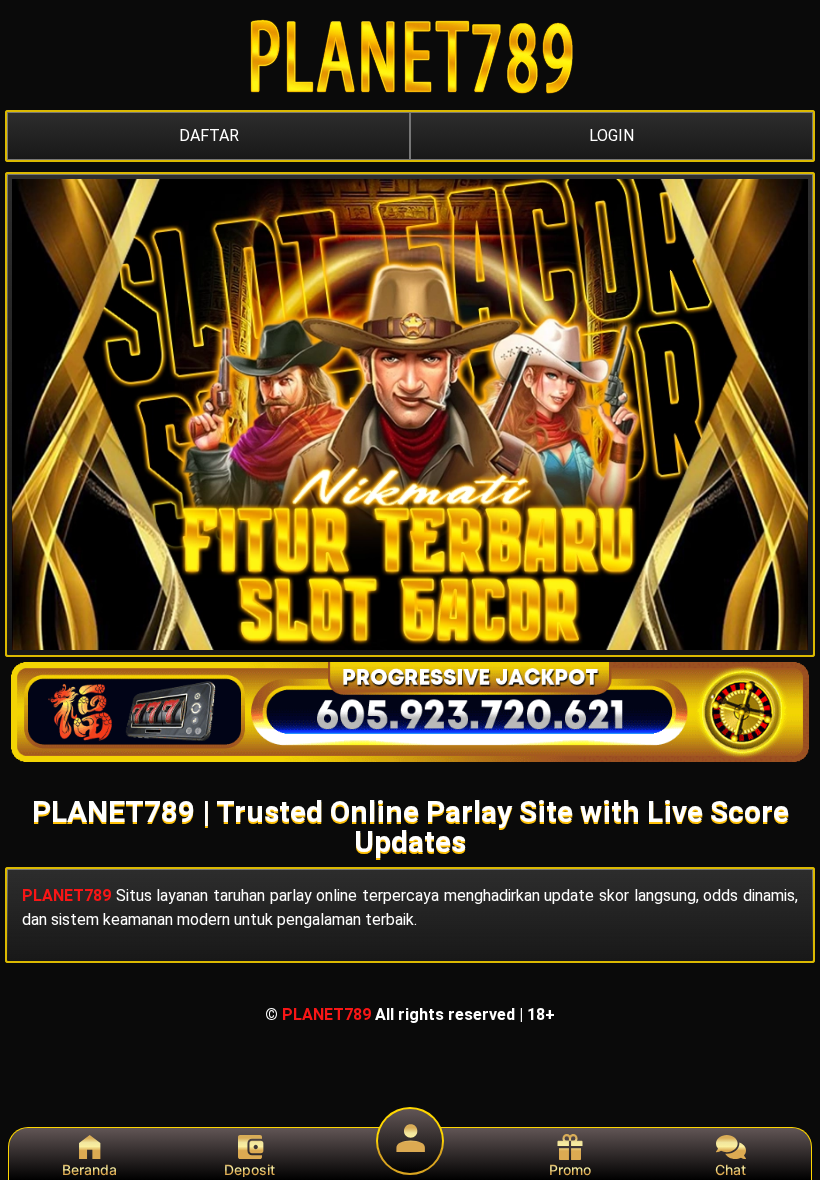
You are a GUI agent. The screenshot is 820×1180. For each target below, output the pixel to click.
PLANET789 (66, 895)
